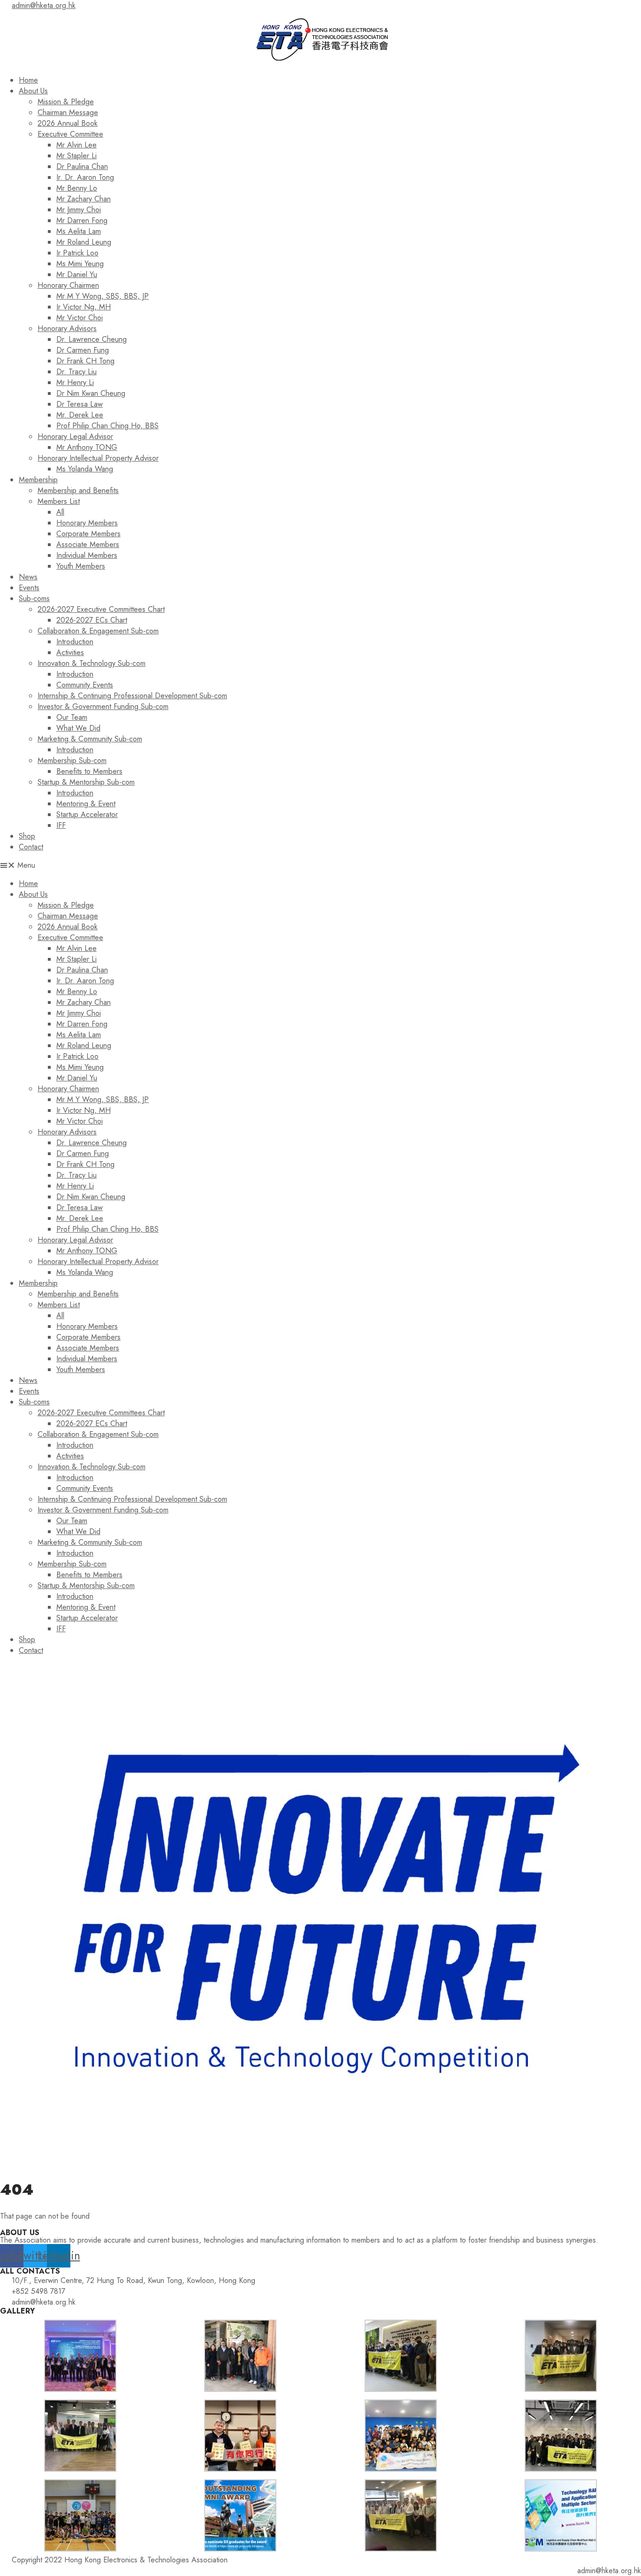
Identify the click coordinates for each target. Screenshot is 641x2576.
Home (28, 80)
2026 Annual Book (68, 123)
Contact (31, 847)
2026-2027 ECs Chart (92, 620)
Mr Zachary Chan (84, 199)
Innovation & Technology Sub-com (92, 663)
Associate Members (88, 544)
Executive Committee (70, 134)
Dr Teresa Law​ (80, 404)
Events (29, 588)
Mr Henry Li (75, 382)
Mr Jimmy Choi (79, 210)
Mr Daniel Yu (77, 274)
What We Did (78, 728)
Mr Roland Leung (84, 242)
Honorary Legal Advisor (75, 436)
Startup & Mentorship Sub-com (86, 782)
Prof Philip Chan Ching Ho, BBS (107, 426)
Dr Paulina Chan (82, 166)
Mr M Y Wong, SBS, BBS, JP (103, 296)
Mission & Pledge (66, 102)
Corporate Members (88, 534)
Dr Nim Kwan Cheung (91, 393)
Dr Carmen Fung (83, 350)
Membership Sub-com (72, 760)
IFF (61, 825)
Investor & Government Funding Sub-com (103, 706)
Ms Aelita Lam (79, 231)
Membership (38, 480)
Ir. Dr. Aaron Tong (85, 177)
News (28, 577)
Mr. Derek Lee (80, 415)
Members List (59, 501)
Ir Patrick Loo (77, 253)
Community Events (85, 685)
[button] (320, 865)
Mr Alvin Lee (76, 145)
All (60, 512)
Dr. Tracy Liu (76, 372)
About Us (33, 91)
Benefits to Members (89, 771)
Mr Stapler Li (76, 156)
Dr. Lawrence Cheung (92, 339)
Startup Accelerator (87, 814)
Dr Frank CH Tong (85, 361)
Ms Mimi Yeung (80, 264)
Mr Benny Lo (77, 188)
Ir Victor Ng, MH (84, 307)
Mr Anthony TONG (87, 447)
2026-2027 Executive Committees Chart (101, 609)
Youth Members (81, 566)
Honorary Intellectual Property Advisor (98, 458)
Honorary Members (87, 523)
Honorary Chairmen (68, 285)
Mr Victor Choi (80, 318)
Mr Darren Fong (82, 220)
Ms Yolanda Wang (85, 469)
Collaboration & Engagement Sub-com (98, 631)
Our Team (72, 717)
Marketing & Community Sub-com (90, 739)
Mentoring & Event (86, 804)
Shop (27, 836)
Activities (70, 652)
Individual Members (87, 555)
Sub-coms (34, 598)
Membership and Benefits (78, 490)
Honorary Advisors (67, 328)
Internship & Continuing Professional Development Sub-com (132, 696)
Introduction (75, 642)
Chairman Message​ (68, 112)
